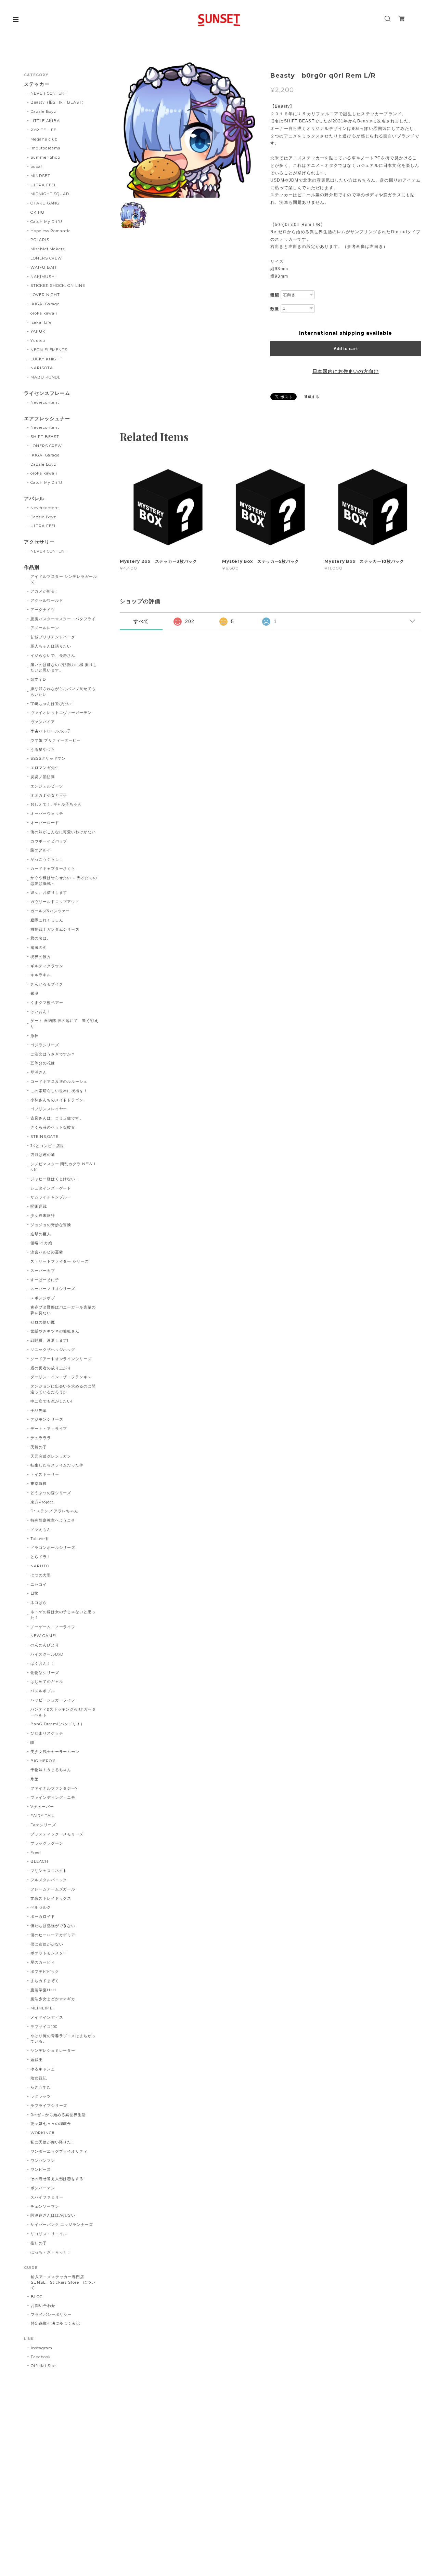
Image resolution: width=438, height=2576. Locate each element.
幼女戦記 (39, 2078)
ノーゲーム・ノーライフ (53, 1627)
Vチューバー (42, 1807)
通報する (312, 397)
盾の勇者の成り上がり (51, 1368)
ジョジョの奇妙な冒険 (51, 1225)
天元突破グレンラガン (51, 1456)
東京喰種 (39, 1484)
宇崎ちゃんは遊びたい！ (53, 704)
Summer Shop (46, 157)
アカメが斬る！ (45, 591)
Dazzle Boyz (43, 111)
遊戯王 (37, 2060)
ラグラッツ (41, 2096)
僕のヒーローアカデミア (53, 1935)
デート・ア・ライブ (49, 1429)
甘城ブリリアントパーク (53, 637)
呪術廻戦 (39, 1206)
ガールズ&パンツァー (50, 911)
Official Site (43, 2366)
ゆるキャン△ (43, 2069)
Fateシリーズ (43, 1825)
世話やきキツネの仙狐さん (55, 1331)
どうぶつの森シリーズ (51, 1493)
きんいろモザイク (47, 984)
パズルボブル (43, 1691)
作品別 (32, 567)
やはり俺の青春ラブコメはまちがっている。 (63, 2039)
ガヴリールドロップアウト (55, 902)
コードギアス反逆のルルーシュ (59, 1081)
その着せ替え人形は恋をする (57, 2179)
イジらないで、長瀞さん (53, 655)
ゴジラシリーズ (45, 1045)
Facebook (41, 2357)
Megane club (44, 139)
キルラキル (41, 975)
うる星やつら (43, 749)
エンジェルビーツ (47, 786)
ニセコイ (39, 1584)
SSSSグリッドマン (48, 758)
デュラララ (41, 1438)
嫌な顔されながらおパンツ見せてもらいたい (63, 692)
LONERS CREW (46, 258)
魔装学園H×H (43, 1990)
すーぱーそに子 (45, 1280)
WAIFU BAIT (46, 267)
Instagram (42, 2348)
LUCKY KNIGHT (47, 359)
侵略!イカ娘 (41, 1243)
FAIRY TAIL (42, 1816)
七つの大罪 (41, 1575)
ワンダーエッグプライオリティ (59, 2151)
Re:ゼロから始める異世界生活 (58, 2115)
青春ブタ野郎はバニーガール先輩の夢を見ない (63, 1310)
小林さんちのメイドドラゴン (57, 1100)
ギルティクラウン (47, 966)
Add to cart (346, 349)
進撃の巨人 (41, 1234)
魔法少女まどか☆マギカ (53, 1999)
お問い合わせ (43, 2306)
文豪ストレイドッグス (51, 1898)
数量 (275, 309)
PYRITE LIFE (44, 130)
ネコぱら (39, 1603)
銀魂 (35, 993)
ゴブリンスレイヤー (49, 1109)
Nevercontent (45, 402)
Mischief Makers (48, 249)
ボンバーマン (43, 2188)
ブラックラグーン (47, 1843)
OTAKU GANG (45, 203)
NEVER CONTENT (49, 93)
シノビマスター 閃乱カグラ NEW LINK (64, 1167)
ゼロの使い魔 (43, 1322)
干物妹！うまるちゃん (51, 1770)
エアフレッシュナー (47, 419)
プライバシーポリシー (51, 2314)
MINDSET (40, 176)
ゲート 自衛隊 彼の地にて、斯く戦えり (65, 1024)
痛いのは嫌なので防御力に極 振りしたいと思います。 (64, 668)
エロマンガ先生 (45, 768)
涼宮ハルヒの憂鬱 (47, 1252)
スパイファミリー (47, 2197)
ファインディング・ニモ (53, 1797)
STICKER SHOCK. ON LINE (58, 286)
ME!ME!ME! (42, 2008)
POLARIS (40, 240)
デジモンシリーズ (47, 1419)
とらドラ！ (41, 1557)
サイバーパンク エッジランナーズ (62, 2225)
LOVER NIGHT (45, 295)
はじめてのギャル (47, 1682)
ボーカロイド (43, 1916)
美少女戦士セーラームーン (55, 1752)
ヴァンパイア (43, 722)
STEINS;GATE (45, 1137)
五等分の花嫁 (43, 1063)
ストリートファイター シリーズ (60, 1261)
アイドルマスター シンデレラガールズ (64, 579)
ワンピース (41, 2169)
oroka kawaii (44, 313)
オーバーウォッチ (47, 813)
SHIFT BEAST (45, 437)
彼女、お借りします (49, 892)
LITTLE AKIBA (45, 121)
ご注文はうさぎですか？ (53, 1054)
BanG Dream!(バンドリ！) (56, 1724)
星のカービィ (43, 1962)
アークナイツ (43, 610)
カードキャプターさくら (53, 868)
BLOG (37, 2297)
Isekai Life (41, 322)
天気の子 (39, 1447)
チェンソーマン (45, 2206)
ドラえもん (41, 1529)
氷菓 (35, 1779)
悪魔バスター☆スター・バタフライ (63, 619)
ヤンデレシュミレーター (53, 2050)
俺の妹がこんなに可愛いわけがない (63, 832)
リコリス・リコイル (49, 2234)
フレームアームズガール (53, 1889)
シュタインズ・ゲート (51, 1188)
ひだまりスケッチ (47, 1733)
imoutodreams (46, 148)
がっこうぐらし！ (47, 859)
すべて (141, 621)
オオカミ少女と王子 (49, 795)
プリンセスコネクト (49, 1871)
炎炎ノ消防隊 (43, 777)
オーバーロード (45, 823)
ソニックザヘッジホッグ (53, 1350)
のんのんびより (45, 1645)
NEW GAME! (43, 1636)
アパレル (34, 499)
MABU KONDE (46, 377)
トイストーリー (45, 1474)
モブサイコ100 (44, 2027)
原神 (35, 1036)
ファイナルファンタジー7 (54, 1788)
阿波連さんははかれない (53, 2215)
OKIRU (37, 212)
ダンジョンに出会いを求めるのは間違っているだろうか (63, 1389)
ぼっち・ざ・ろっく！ (51, 2252)
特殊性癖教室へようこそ (53, 1520)
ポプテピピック (45, 1971)
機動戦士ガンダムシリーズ (55, 929)
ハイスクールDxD (47, 1654)
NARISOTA (42, 368)
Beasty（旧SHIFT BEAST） (58, 102)
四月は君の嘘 (43, 1155)
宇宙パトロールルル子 (51, 731)
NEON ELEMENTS (49, 350)
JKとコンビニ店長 (47, 1146)
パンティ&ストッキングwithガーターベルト (63, 1712)
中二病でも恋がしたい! (52, 1401)
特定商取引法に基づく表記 (55, 2323)
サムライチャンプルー (51, 1197)
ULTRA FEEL (44, 185)
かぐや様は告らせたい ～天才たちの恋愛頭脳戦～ (64, 881)
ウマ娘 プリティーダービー (56, 740)
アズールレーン (45, 628)
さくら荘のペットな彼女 (53, 1127)
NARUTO (40, 1566)
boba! (36, 167)
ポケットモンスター (49, 1953)
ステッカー (37, 84)
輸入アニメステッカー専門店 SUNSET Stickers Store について (63, 2282)
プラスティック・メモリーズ (59, 1834)
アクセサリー (39, 542)
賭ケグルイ (41, 850)
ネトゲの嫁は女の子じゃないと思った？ (63, 1615)
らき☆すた (41, 2087)
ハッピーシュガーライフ (53, 1700)
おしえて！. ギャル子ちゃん (56, 804)
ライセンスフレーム (47, 393)
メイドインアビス (47, 2017)
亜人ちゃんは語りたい (51, 646)
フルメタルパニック (49, 1880)
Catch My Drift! (46, 222)
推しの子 (39, 2243)
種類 (275, 295)
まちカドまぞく (45, 1981)
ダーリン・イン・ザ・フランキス (61, 1377)
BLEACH (39, 1861)
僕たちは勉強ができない (53, 1926)
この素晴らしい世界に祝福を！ (59, 1091)
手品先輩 (39, 1410)
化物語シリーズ (45, 1673)
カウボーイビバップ (49, 841)
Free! (36, 1853)
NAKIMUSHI (43, 277)
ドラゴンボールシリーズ (53, 1548)
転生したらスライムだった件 (57, 1465)
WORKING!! (43, 2133)
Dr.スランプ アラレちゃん (54, 1511)
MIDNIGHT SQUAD (50, 194)
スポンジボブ (43, 1298)
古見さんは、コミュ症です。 (57, 1118)
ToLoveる (40, 1539)
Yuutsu (38, 341)
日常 (35, 1593)
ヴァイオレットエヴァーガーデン (61, 713)
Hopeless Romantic (51, 231)
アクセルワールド (47, 600)
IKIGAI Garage (45, 304)
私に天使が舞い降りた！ (53, 2142)
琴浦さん (39, 1072)
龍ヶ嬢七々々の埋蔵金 (51, 2124)
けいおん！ (41, 1012)
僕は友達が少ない (47, 1944)
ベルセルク (41, 1907)
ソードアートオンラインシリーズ (61, 1359)
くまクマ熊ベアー (47, 1002)
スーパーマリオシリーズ (53, 1289)
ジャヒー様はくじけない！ (55, 1179)
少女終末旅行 (43, 1216)
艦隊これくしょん (47, 920)
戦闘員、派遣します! (50, 1340)
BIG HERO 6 (43, 1761)
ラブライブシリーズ (49, 2106)
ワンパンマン (43, 2161)
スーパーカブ (43, 1271)
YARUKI (39, 331)
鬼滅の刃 (39, 947)
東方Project (42, 1502)
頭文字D (38, 679)
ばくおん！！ (43, 1663)
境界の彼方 (41, 957)
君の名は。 (41, 938)
